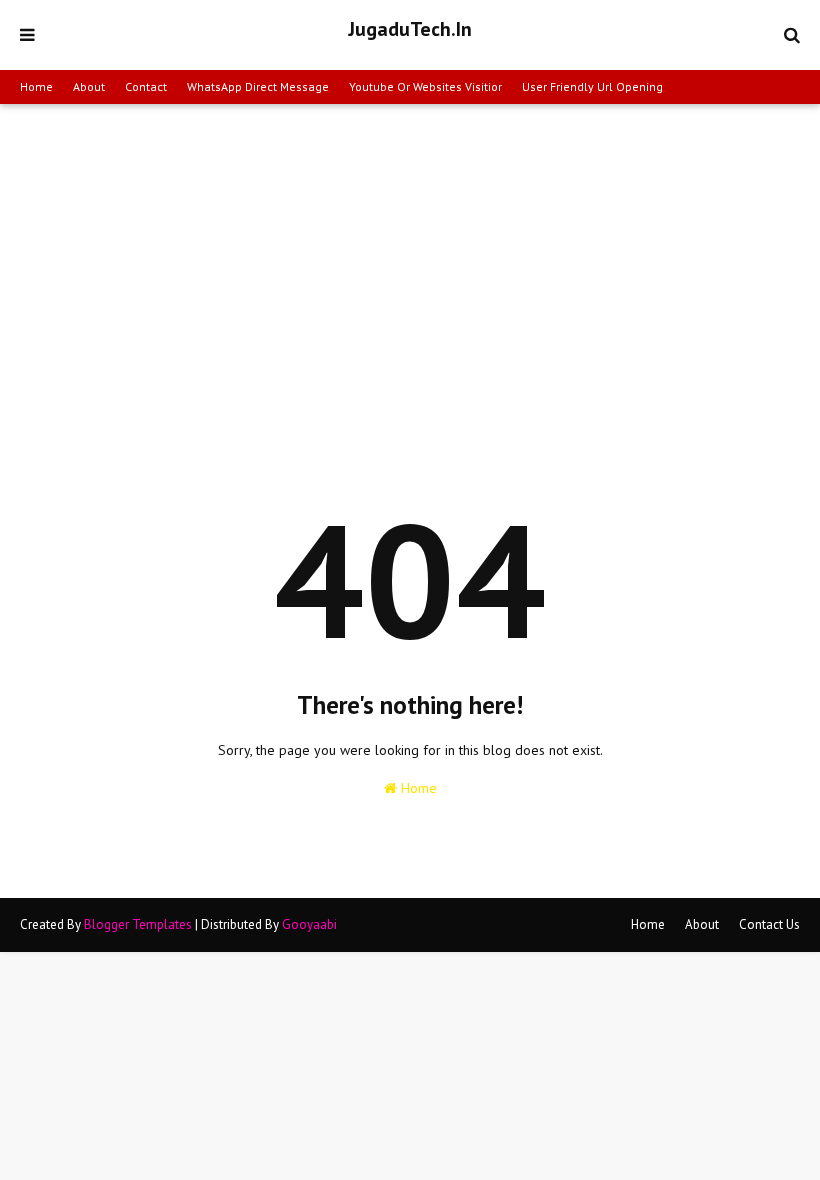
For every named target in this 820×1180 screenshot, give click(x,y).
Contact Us (769, 924)
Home (36, 86)
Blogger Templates (138, 924)
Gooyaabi (309, 924)
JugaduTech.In (410, 29)
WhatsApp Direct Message (258, 86)
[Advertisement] (410, 254)
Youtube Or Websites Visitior (425, 86)
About (89, 86)
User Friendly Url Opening (592, 86)
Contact (146, 86)
